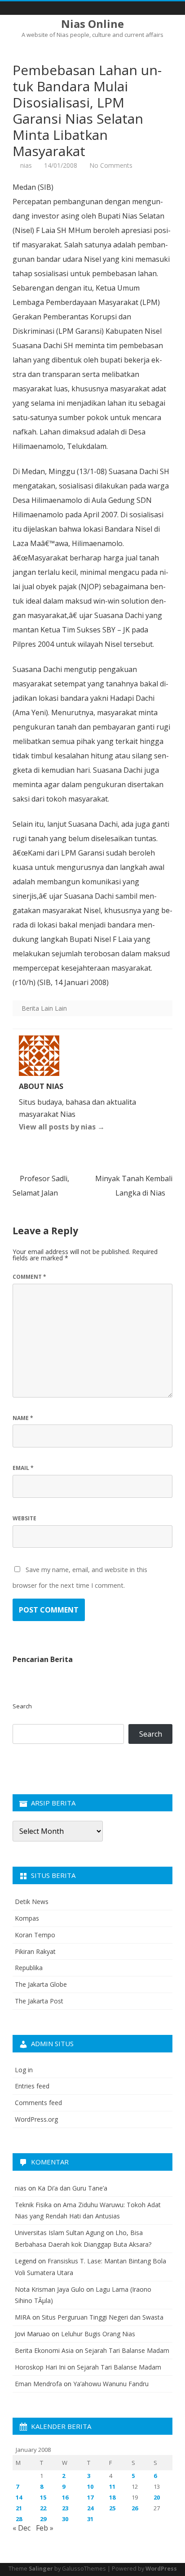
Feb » (45, 2528)
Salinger (41, 2569)
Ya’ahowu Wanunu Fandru (111, 2384)
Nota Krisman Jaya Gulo (50, 2289)
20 (157, 2497)
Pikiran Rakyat (35, 1951)
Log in (24, 2070)
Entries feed (32, 2086)
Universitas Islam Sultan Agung (59, 2233)
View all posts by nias (62, 1127)
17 (90, 2497)
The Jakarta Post (39, 2001)
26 (135, 2508)
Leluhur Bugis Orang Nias (98, 2334)
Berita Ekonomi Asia (44, 2350)
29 (43, 2519)
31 (90, 2519)
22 (43, 2508)
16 (65, 2497)
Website (24, 1518)
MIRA (23, 2317)
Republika (29, 1968)
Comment (29, 1277)
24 (90, 2508)
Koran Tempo (35, 1935)
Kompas (27, 1918)
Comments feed (38, 2103)
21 (19, 2508)
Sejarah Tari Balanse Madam (127, 2350)
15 (43, 2497)
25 (112, 2508)
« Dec (22, 2528)
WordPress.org (36, 2119)
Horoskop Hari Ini (40, 2367)
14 (19, 2497)
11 (112, 2486)
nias (26, 165)
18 (112, 2497)
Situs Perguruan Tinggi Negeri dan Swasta (103, 2317)
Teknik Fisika (33, 2205)
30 (65, 2519)
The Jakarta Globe (41, 1984)
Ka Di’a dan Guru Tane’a (73, 2188)
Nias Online (92, 24)
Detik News (32, 1902)
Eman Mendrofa (38, 2384)
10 (90, 2486)
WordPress (161, 2569)
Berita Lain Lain (44, 1008)
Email (23, 1468)
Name (23, 1418)
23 (65, 2508)
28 (19, 2519)
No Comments (111, 165)
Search (22, 1706)
